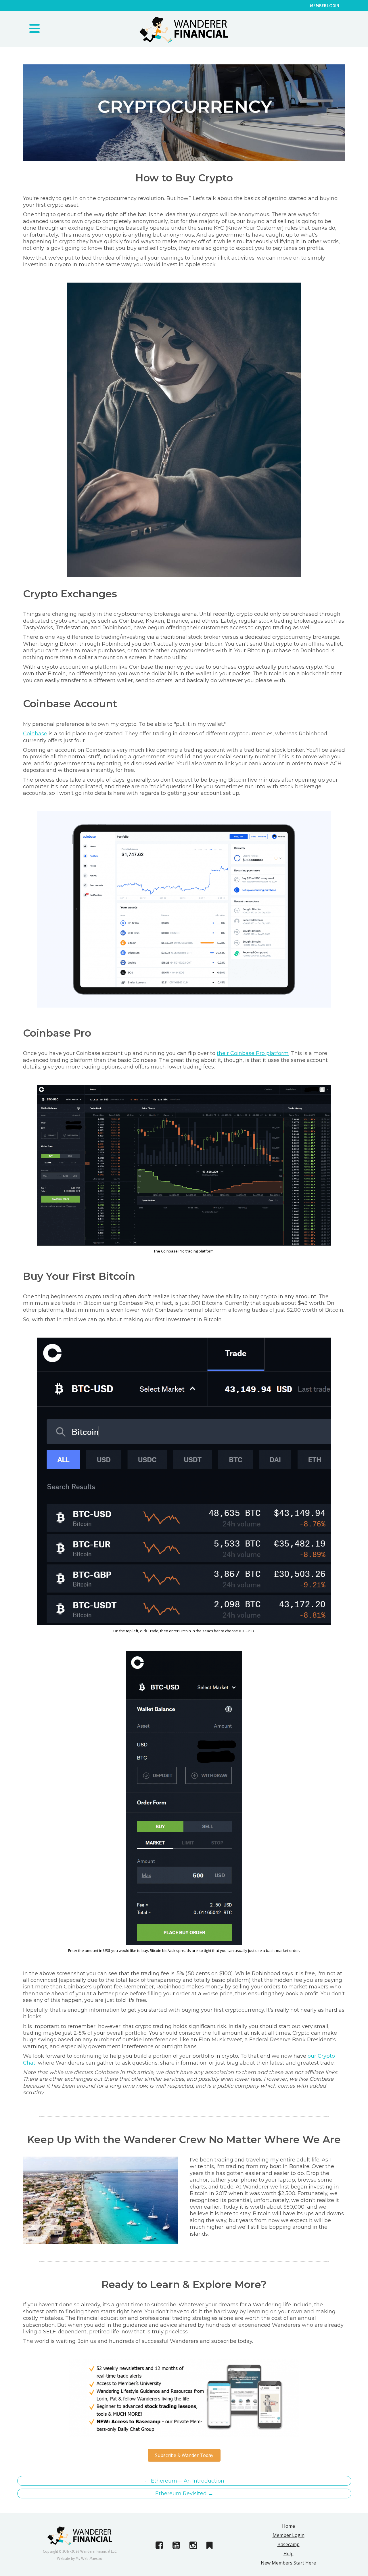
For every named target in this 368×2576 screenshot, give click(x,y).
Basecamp (289, 2544)
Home (289, 2526)
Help (289, 2554)
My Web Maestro (89, 2558)
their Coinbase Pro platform (253, 1053)
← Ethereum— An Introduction (184, 2481)
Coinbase (35, 734)
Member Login (325, 6)
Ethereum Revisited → (184, 2493)
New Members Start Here (288, 2563)
